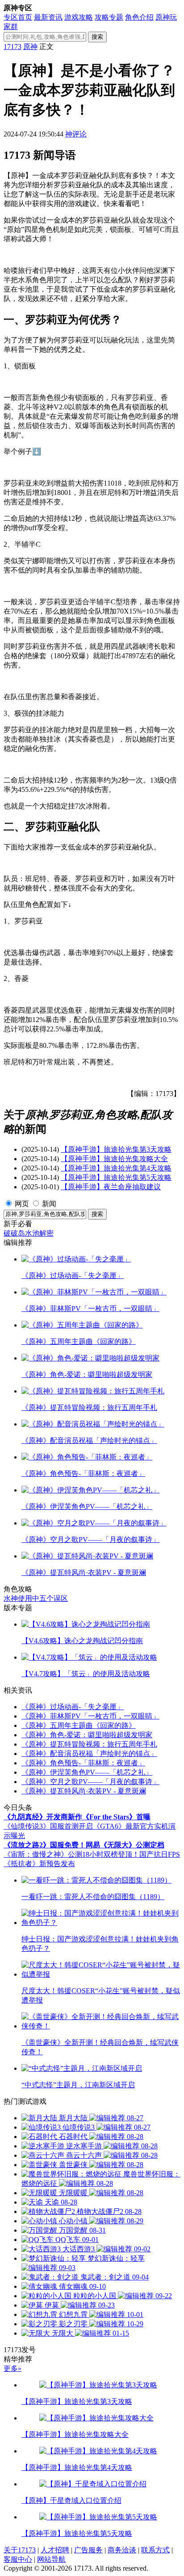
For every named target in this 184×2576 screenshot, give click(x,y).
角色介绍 (139, 17)
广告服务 (88, 2550)
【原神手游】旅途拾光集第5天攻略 (116, 1177)
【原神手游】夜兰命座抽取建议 (111, 1187)
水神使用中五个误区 (36, 1598)
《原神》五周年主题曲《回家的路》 (79, 1725)
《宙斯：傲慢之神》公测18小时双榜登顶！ (71, 1854)
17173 (13, 47)
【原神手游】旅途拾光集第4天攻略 (116, 1168)
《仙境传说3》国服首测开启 (48, 1826)
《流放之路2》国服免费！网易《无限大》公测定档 (84, 1845)
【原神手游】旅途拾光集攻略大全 (114, 1159)
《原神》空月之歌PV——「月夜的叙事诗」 (90, 1782)
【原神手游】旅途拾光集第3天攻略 (116, 1149)
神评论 (76, 134)
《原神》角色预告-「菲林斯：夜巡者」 (83, 1763)
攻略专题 (109, 17)
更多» (13, 2368)
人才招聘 (55, 2550)
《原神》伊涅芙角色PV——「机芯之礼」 (87, 1772)
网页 (22, 1204)
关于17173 (20, 2550)
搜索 (97, 37)
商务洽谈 (122, 2550)
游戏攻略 (79, 17)
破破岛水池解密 (29, 1233)
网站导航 (51, 2559)
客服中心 (18, 2559)
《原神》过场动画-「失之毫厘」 (73, 1707)
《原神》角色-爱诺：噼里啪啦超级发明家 (87, 1735)
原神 (30, 47)
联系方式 (155, 2550)
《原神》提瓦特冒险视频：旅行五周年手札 (89, 1744)
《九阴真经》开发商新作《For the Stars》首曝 (77, 1817)
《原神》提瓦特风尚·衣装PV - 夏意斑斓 (84, 1791)
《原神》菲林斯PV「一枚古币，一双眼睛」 (90, 1716)
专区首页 (18, 17)
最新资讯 (48, 17)
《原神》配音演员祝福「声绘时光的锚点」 (89, 1754)
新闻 (49, 1204)
